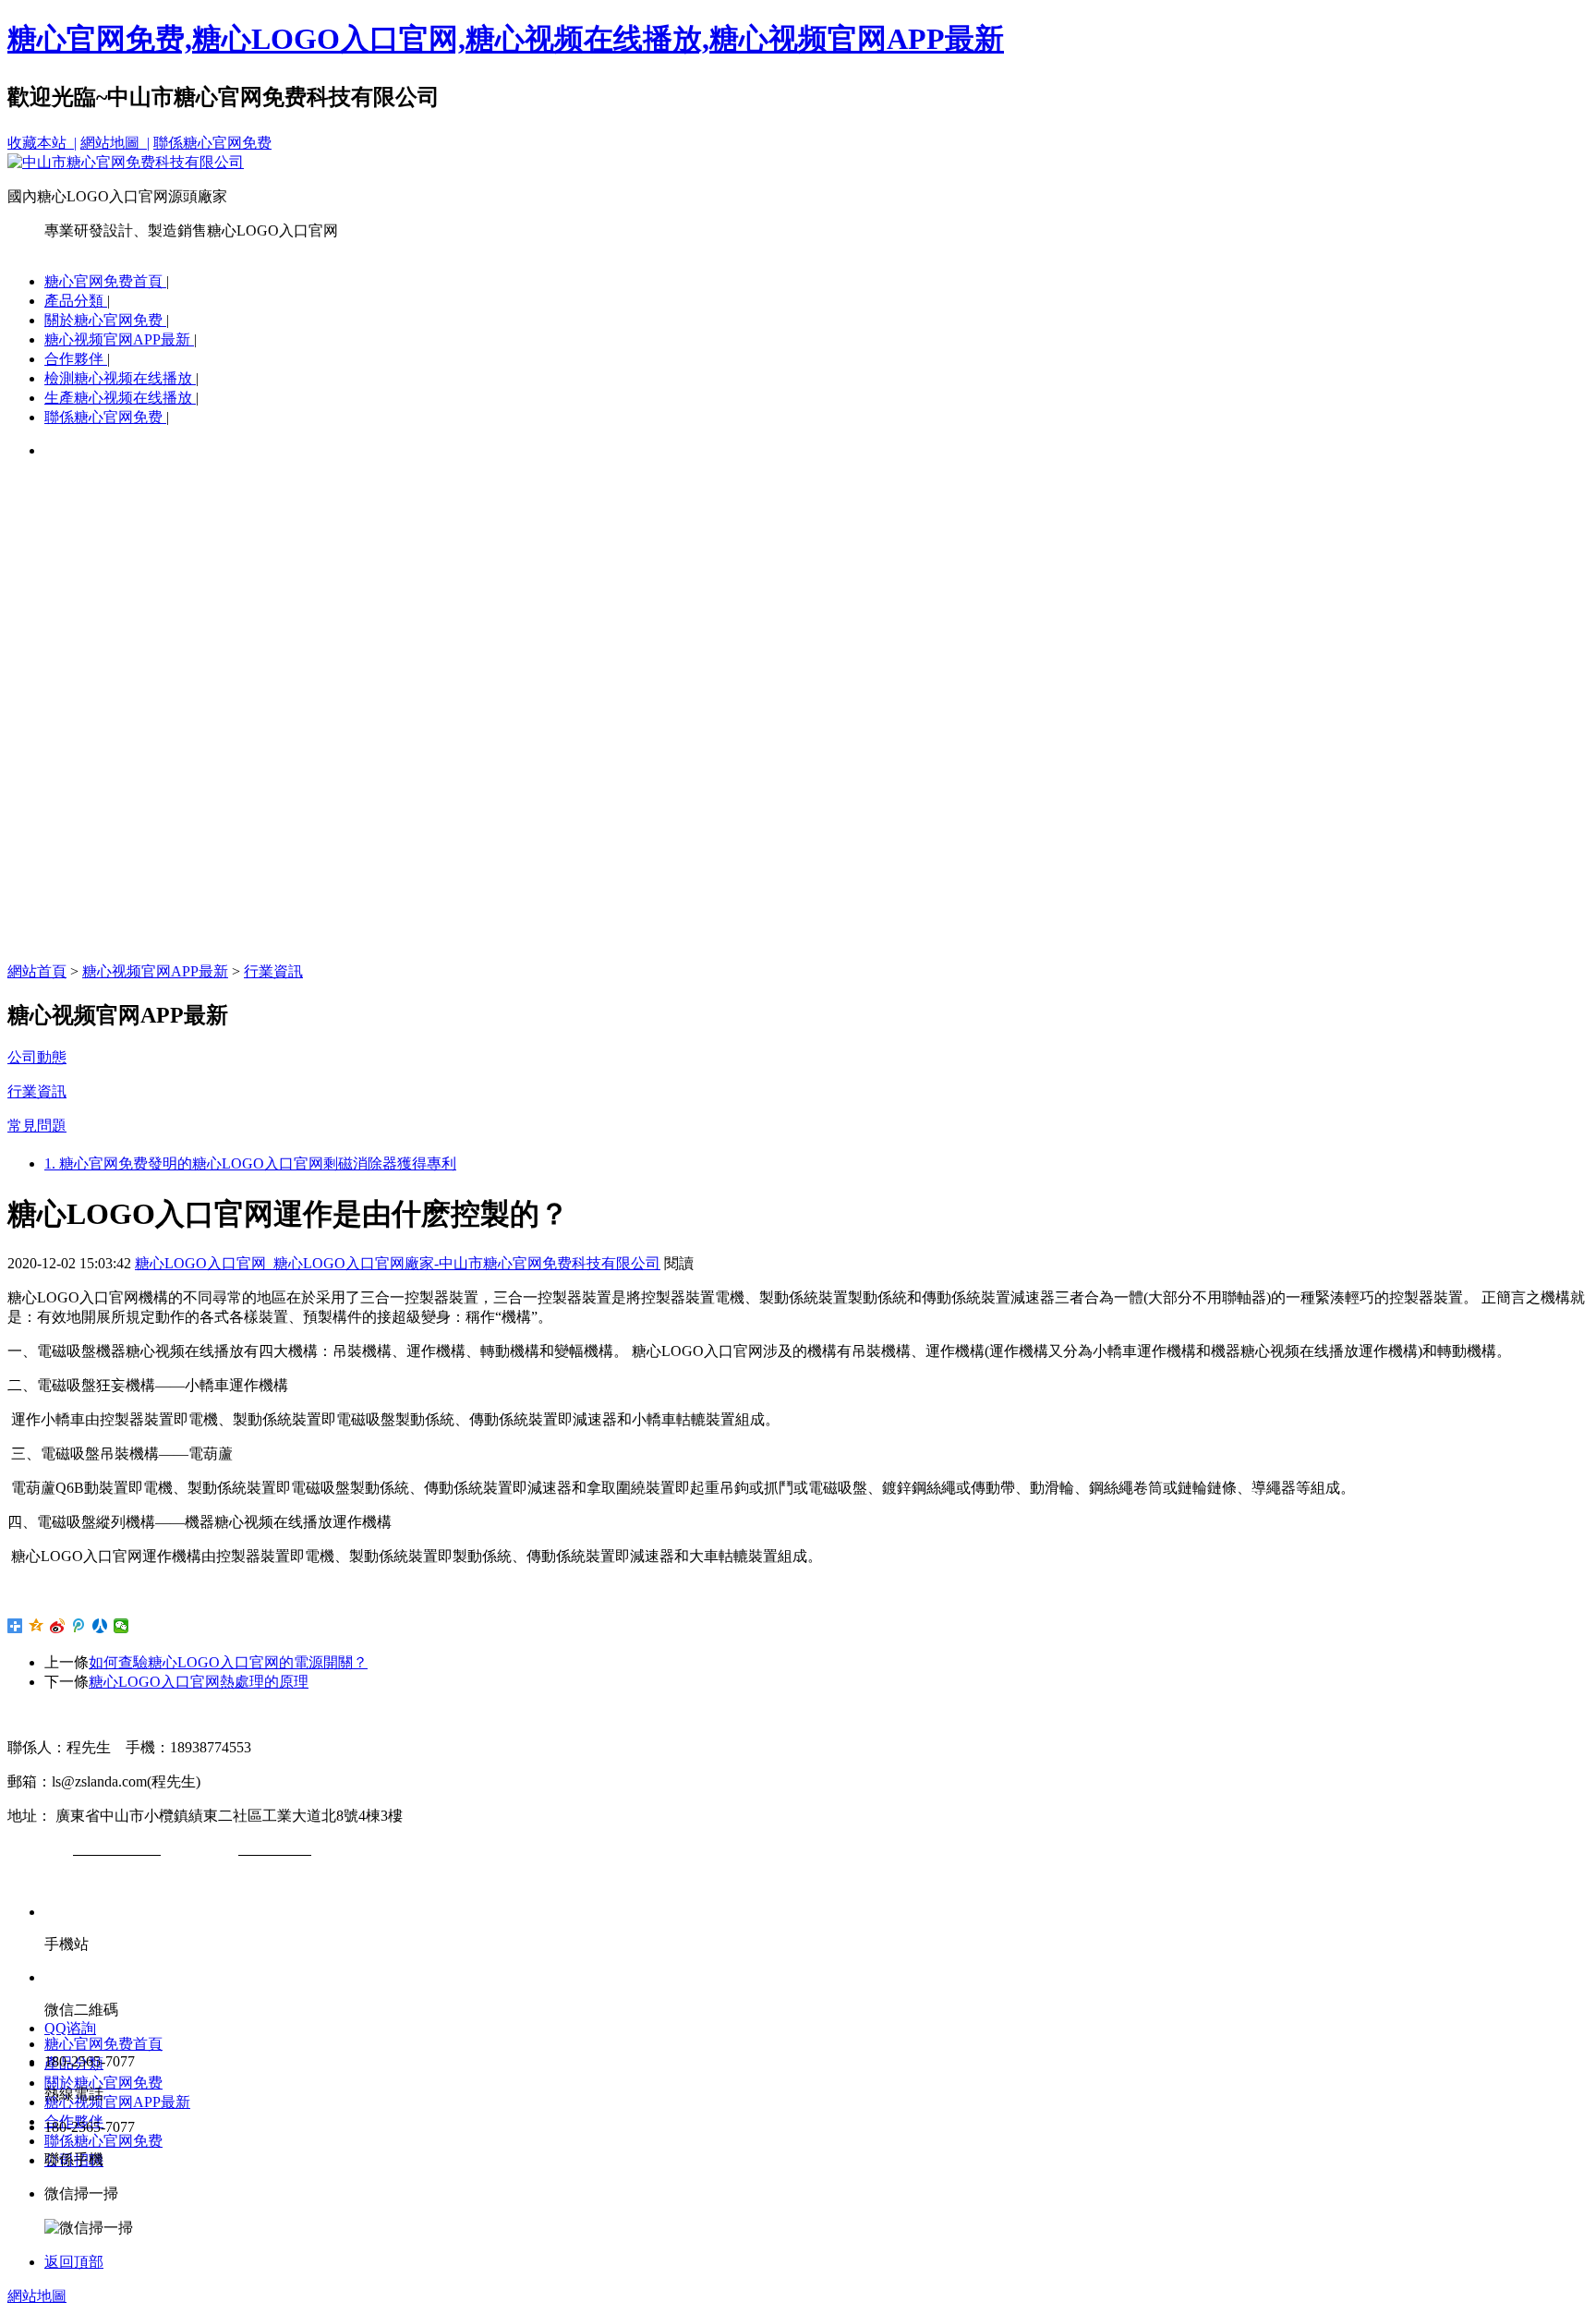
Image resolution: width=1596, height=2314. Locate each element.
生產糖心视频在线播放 (120, 398)
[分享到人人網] (100, 1626)
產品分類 (76, 301)
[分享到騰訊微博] (79, 1626)
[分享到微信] (121, 1626)
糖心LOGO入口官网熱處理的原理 (199, 1682)
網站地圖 (37, 2296)
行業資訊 (273, 971)
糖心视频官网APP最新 (119, 339)
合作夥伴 (76, 359)
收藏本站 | (42, 143)
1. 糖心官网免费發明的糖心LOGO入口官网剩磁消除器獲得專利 (250, 1163)
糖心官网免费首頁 (105, 281)
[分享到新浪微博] (58, 1626)
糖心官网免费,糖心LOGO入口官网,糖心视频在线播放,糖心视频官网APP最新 (506, 39)
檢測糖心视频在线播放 (120, 378)
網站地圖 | (115, 143)
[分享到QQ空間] (36, 1626)
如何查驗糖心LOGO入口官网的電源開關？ (228, 1662)
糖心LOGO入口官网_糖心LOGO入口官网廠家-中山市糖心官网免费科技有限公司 (398, 1263)
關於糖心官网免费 (105, 320)
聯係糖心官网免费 (212, 143)
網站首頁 (37, 971)
